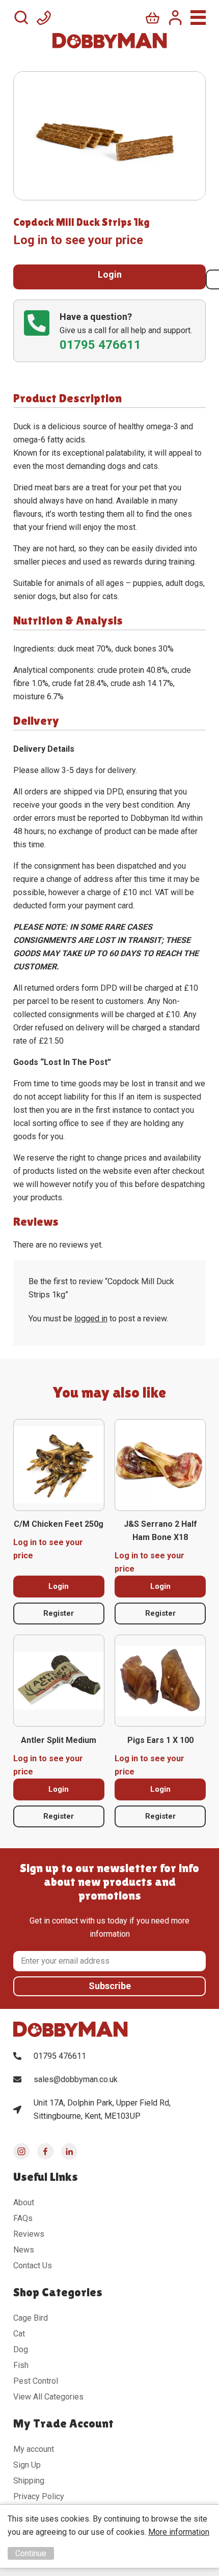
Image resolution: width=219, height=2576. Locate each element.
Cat (19, 2334)
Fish (21, 2365)
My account (34, 2449)
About (24, 2202)
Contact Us (33, 2266)
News (24, 2250)
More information (179, 2532)
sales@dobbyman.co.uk (76, 2079)
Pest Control (36, 2381)
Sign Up (27, 2465)
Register (59, 1613)
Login (110, 274)
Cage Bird (31, 2318)
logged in (91, 1319)
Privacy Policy (39, 2496)
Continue (31, 2553)
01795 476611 (60, 2056)
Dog (21, 2349)
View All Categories (48, 2397)
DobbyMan (110, 41)
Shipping (29, 2481)
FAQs (23, 2218)
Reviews (29, 2234)
